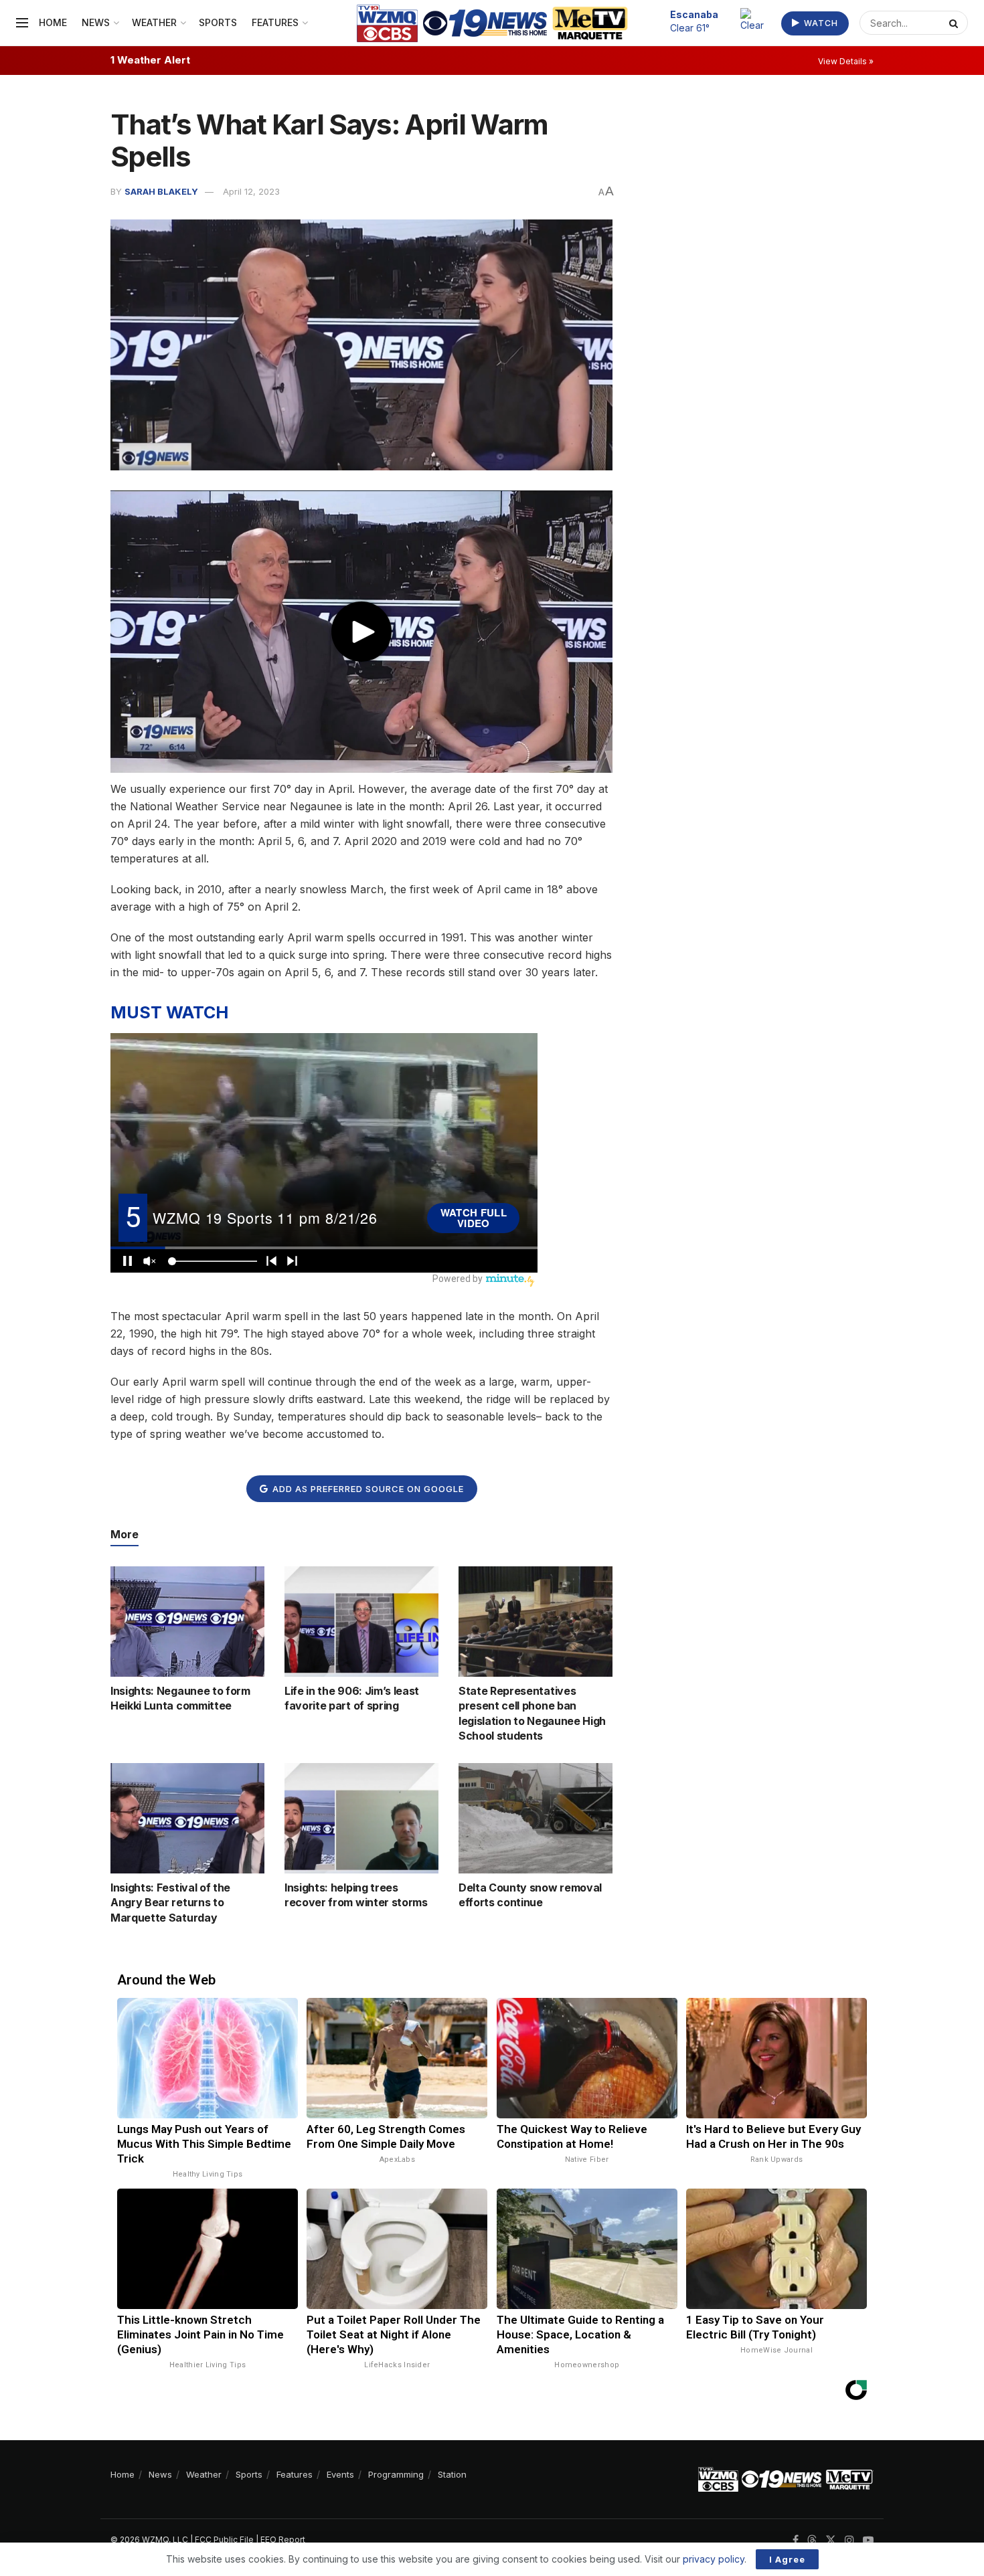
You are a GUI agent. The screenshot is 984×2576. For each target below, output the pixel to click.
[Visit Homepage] (492, 23)
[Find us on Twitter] (831, 2540)
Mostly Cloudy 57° (702, 21)
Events (340, 2474)
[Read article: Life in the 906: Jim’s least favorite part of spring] (361, 1621)
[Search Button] (955, 23)
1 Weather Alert (150, 60)
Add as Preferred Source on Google (367, 1489)
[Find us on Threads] (812, 2541)
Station (452, 2474)
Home (53, 22)
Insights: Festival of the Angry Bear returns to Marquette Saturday (170, 1903)
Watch (820, 23)
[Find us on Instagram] (849, 2540)
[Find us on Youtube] (868, 2540)
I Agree (787, 2559)
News (96, 22)
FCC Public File (224, 2540)
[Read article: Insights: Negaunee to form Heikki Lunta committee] (187, 1621)
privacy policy (714, 2559)
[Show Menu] (22, 23)
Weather (154, 22)
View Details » (846, 61)
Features (275, 22)
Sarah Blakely (161, 191)
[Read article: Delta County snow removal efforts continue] (536, 1818)
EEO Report (283, 2540)
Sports (218, 22)
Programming (396, 2474)
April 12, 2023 (251, 191)
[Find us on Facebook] (796, 2540)
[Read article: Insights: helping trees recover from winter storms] (361, 1818)
